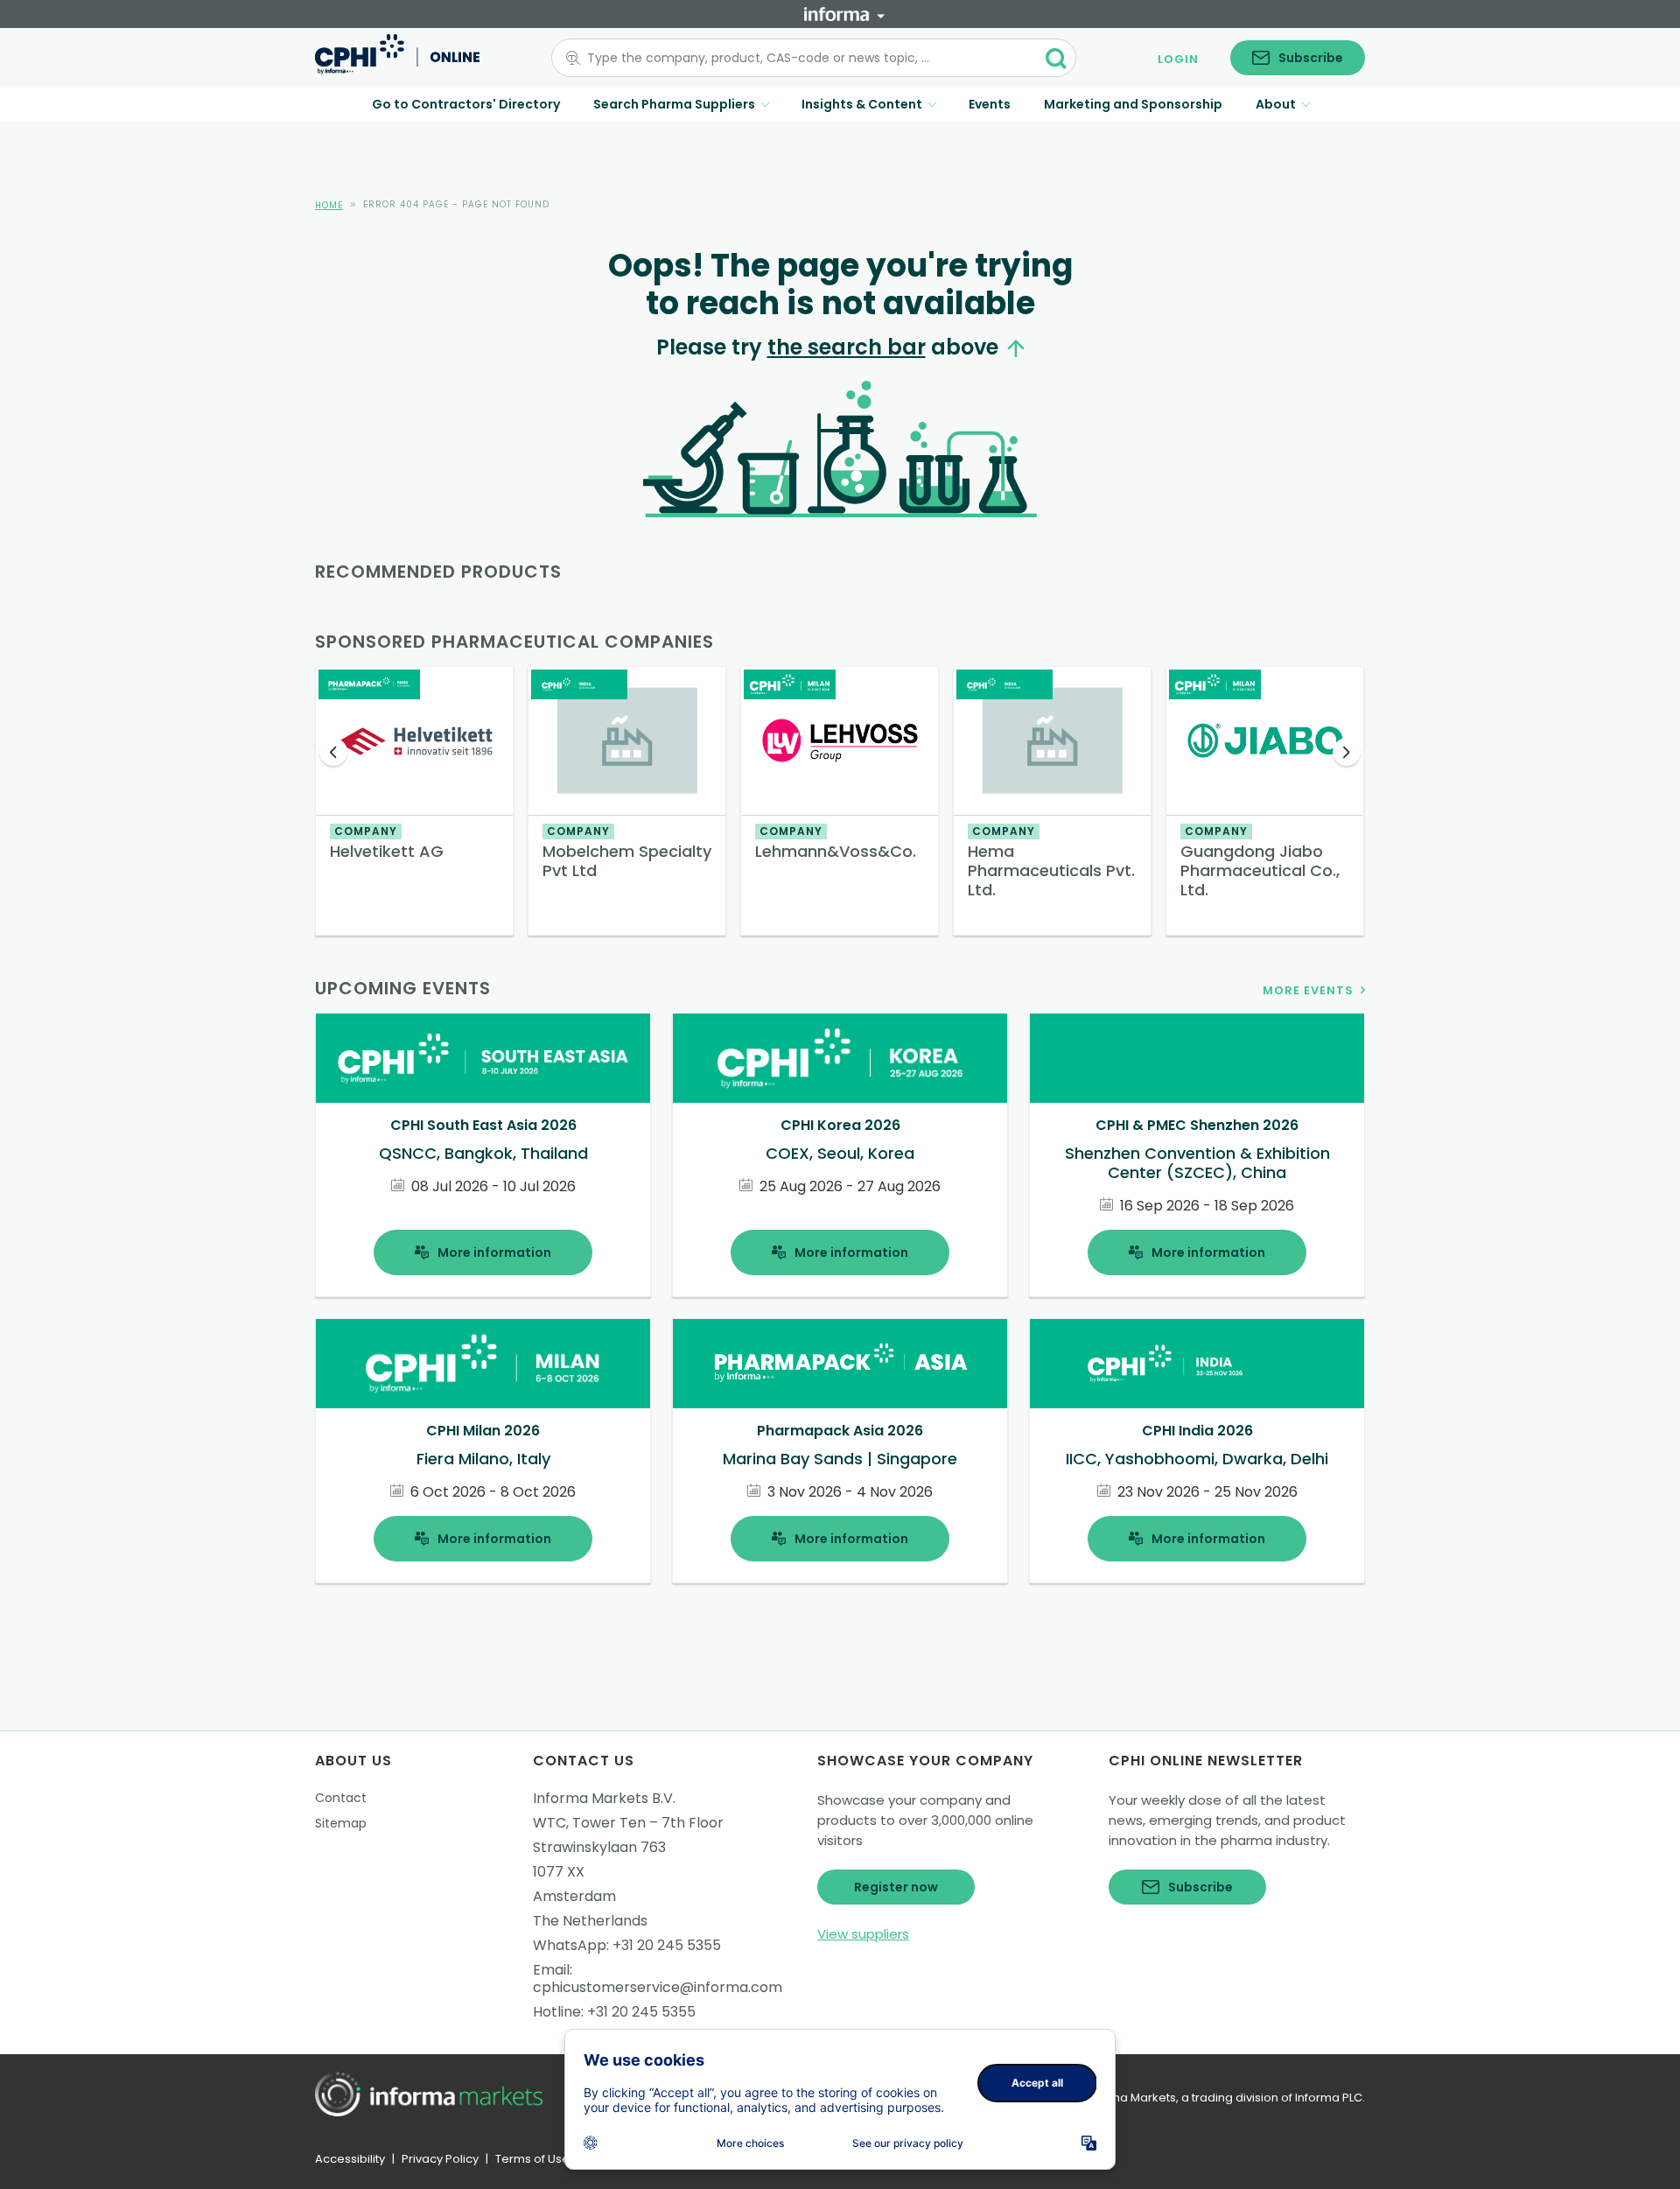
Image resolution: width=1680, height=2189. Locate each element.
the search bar (847, 347)
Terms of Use (532, 2159)
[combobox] (803, 58)
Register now (896, 1887)
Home (329, 205)
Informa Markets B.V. (604, 1798)
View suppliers (863, 1934)
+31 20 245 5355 (667, 1945)
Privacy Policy (440, 2159)
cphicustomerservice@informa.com (658, 1987)
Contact (341, 1798)
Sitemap (341, 1823)
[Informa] (844, 14)
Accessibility (350, 2159)
